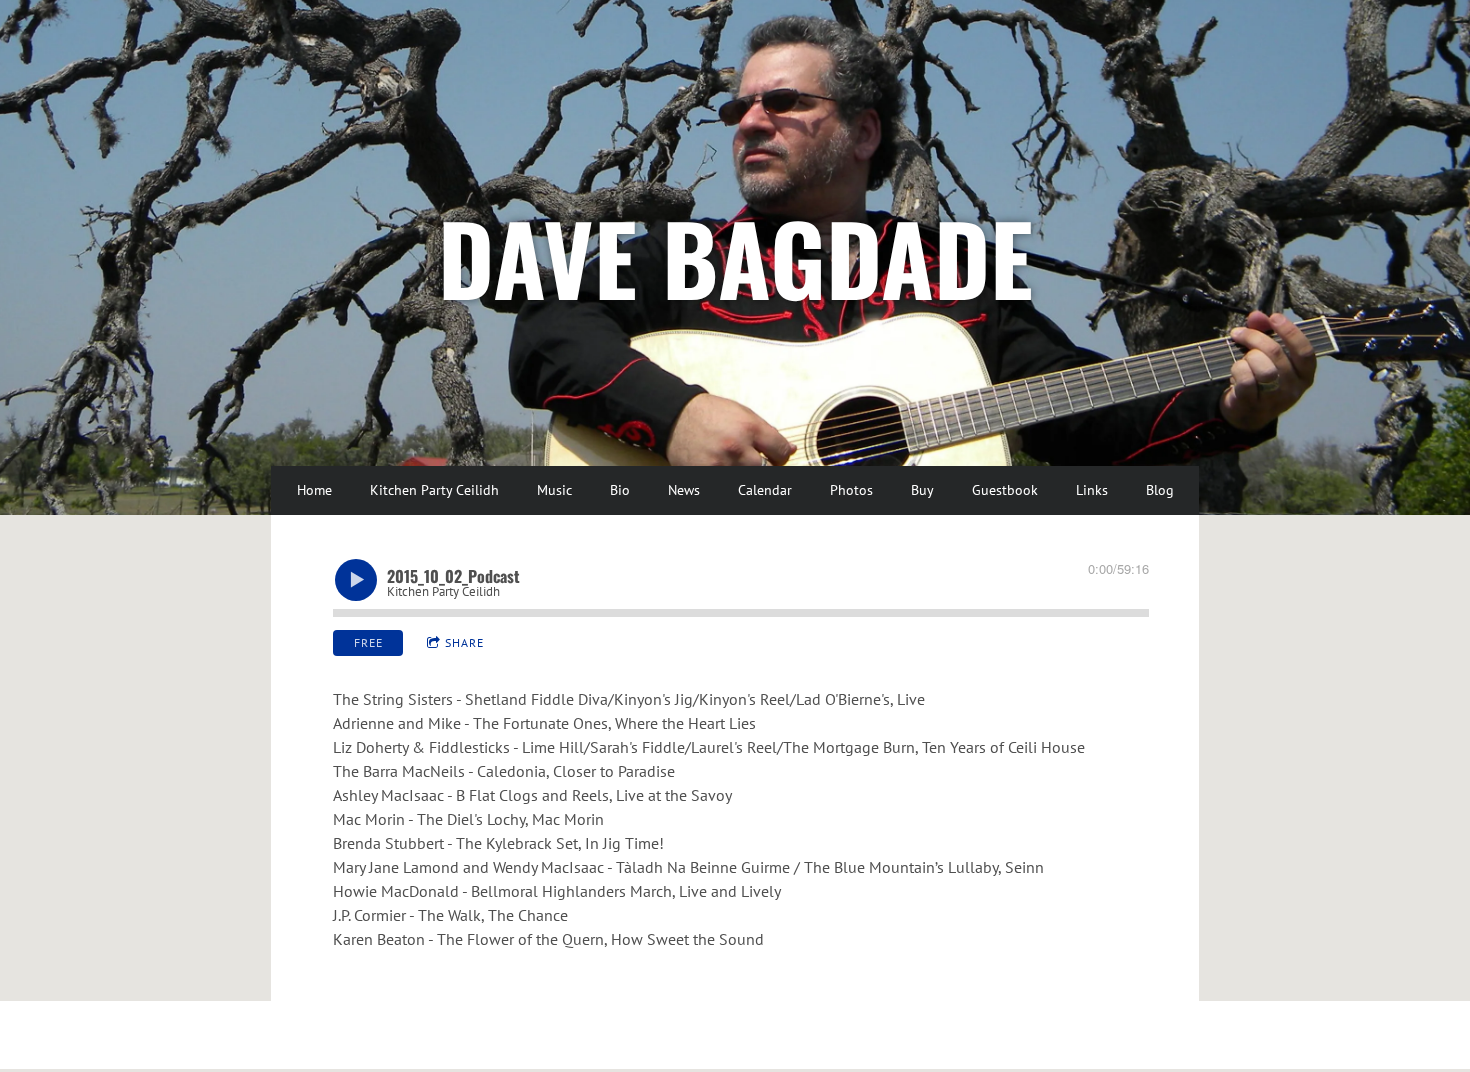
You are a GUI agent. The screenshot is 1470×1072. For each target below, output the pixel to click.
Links (1092, 490)
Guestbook (1005, 490)
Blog (1160, 490)
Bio (620, 490)
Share (464, 642)
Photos (851, 490)
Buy (922, 490)
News (684, 490)
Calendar (765, 490)
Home (314, 490)
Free (368, 642)
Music (554, 490)
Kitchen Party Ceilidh (434, 490)
